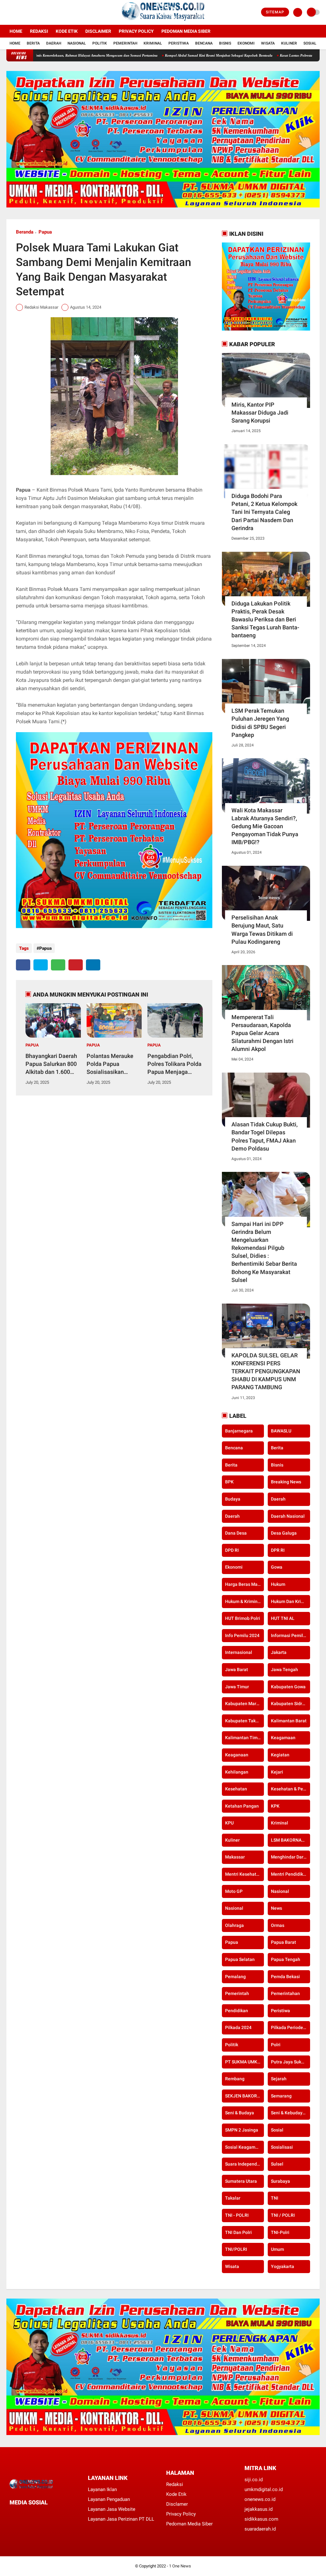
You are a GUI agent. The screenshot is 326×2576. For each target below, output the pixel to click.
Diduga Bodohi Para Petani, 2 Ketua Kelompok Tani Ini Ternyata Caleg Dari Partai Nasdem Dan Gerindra (264, 512)
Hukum (278, 1584)
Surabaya (280, 2181)
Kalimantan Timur (243, 1738)
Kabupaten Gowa (288, 1687)
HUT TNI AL (283, 1618)
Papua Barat (283, 1942)
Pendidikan (237, 2011)
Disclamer (177, 2504)
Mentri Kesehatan (243, 1874)
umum (277, 2249)
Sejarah (279, 2079)
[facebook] (8, 12)
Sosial (310, 43)
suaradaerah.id (260, 2529)
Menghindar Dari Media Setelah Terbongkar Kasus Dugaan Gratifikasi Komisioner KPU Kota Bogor (290, 1857)
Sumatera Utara (241, 2181)
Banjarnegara (239, 1431)
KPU (229, 1823)
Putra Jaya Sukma (289, 2062)
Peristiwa (179, 43)
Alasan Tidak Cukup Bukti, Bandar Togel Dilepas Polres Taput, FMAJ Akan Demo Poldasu (265, 1136)
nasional (280, 1891)
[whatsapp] (58, 965)
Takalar (233, 2198)
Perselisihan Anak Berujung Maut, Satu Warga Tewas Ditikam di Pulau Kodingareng (262, 930)
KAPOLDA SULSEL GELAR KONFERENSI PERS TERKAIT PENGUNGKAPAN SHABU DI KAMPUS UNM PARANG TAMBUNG (266, 1371)
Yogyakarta (283, 2266)
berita (277, 1448)
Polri (276, 2045)
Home (16, 31)
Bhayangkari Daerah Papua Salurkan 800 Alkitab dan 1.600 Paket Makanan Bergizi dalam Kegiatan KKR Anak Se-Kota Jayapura (51, 1064)
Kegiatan (280, 1755)
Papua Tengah (286, 1959)
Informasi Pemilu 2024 (290, 1635)
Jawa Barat (237, 1669)
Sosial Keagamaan (244, 2147)
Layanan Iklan (102, 2489)
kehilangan (237, 1772)
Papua (45, 232)
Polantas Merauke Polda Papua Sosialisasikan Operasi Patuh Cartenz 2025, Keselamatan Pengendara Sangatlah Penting (110, 1064)
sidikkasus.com (261, 2519)
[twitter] (17, 12)
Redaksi (39, 31)
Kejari (277, 1772)
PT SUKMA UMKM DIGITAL (244, 2062)
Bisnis (225, 43)
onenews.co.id (260, 2499)
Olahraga (234, 1925)
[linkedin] (93, 965)
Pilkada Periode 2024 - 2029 (290, 2027)
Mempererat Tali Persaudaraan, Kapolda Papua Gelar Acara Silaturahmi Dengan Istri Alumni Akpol (262, 1033)
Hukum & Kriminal (243, 1601)
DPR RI (278, 1550)
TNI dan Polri (238, 2232)
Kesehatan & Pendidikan (290, 1789)
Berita (33, 43)
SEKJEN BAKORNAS (244, 2096)
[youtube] (34, 12)
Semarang (281, 2096)
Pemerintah (125, 43)
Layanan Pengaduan (109, 2499)
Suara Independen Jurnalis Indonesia (244, 2164)
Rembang (235, 2079)
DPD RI (232, 1550)
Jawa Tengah (284, 1669)
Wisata (268, 43)
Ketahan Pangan (242, 1806)
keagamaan (283, 1738)
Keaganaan (237, 1755)
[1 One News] (163, 21)
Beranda (25, 232)
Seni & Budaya (240, 2113)
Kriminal (153, 43)
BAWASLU (281, 1431)
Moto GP (234, 1891)
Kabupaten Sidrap (289, 1704)
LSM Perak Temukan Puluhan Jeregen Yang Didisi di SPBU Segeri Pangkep (260, 723)
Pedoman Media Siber (186, 31)
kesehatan (236, 1789)
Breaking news (286, 1482)
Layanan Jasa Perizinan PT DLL (121, 2519)
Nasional (77, 43)
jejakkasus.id (259, 2509)
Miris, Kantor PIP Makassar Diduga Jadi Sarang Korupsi (260, 413)
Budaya (233, 1499)
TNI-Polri (280, 2232)
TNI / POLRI (283, 2215)
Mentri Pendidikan (290, 1874)
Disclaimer (98, 31)
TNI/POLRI (236, 2249)
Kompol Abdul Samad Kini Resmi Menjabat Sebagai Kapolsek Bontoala (159, 55)
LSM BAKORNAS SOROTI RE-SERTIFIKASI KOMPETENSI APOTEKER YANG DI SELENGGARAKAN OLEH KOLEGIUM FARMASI (290, 1840)
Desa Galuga (284, 1533)
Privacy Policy (136, 31)
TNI (275, 2198)
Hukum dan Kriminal (290, 1601)
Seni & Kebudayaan (290, 2113)
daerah (278, 1499)
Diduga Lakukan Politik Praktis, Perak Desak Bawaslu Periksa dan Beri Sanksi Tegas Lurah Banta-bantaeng (265, 619)
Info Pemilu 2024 (242, 1635)
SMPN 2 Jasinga (242, 2130)
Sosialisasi (282, 2147)
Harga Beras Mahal (244, 1584)
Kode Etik (67, 31)
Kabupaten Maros (243, 1704)
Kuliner (289, 43)
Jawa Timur (237, 1687)
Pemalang (235, 1977)
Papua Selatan (240, 1959)
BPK (229, 1482)
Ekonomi (246, 43)
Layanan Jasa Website (112, 2509)
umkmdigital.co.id (264, 2489)
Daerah (54, 43)
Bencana (204, 43)
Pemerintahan (285, 1993)
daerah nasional (288, 1516)
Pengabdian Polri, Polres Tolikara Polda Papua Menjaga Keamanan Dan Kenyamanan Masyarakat (174, 1064)
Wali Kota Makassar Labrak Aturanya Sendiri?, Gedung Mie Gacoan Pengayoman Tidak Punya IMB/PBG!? (265, 826)
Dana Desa (236, 1533)
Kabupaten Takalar (244, 1721)
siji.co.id (254, 2480)
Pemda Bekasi (285, 1977)
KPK (275, 1806)
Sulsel (277, 2164)
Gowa (277, 1567)
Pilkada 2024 (238, 2027)
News (276, 1908)
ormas (278, 1925)
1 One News (180, 2566)
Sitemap (275, 12)
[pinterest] (76, 965)
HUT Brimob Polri (243, 1618)
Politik (100, 43)
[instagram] (25, 12)
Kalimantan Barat (289, 1721)
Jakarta (279, 1652)
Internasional (239, 1652)
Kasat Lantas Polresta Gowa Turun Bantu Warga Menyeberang (267, 55)
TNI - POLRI (237, 2215)
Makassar (235, 1857)
